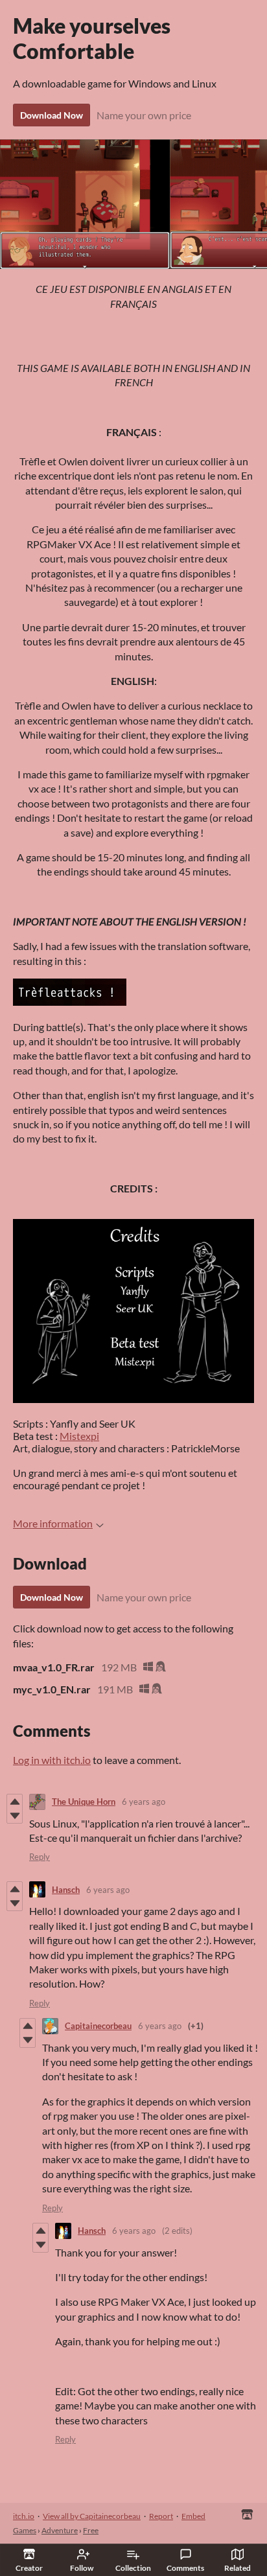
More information (53, 1523)
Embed (193, 2516)
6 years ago (144, 1802)
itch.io (24, 2516)
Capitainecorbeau (98, 2026)
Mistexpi (79, 1436)
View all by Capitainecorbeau (92, 2516)
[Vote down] (15, 1816)
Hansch (66, 1890)
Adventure (60, 2530)
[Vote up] (15, 1802)
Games (25, 2530)
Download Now (52, 115)
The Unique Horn (84, 1802)
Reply (40, 1857)
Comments (185, 2568)
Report (161, 2516)
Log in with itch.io (52, 1760)
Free (91, 2530)
